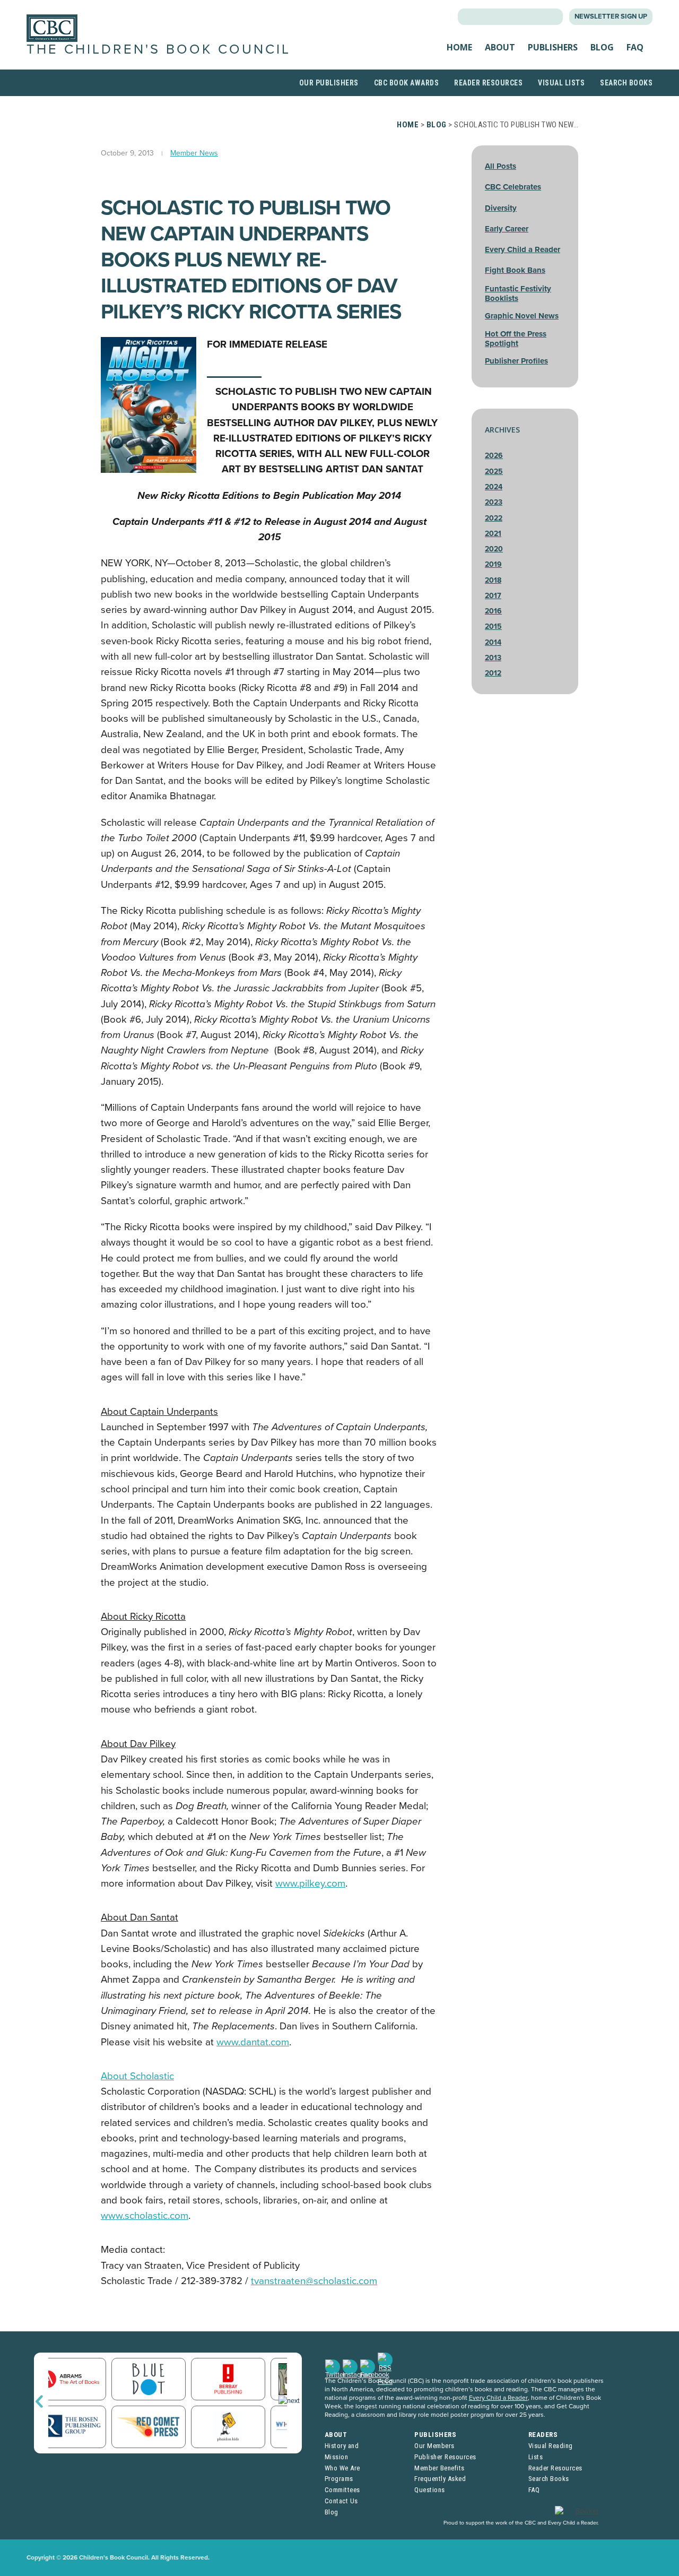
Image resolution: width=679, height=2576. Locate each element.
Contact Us (341, 2501)
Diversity (501, 208)
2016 (493, 611)
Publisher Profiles (516, 361)
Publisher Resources (445, 2457)
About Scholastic (137, 2076)
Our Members (434, 2446)
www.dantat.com (253, 2042)
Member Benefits (439, 2468)
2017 (493, 596)
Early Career (507, 229)
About (500, 47)
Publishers (553, 47)
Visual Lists (561, 83)
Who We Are (342, 2468)
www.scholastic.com (145, 2216)
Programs (339, 2479)
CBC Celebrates (513, 187)
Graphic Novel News (522, 316)
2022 (494, 518)
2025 (494, 472)
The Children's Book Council (159, 49)
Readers (543, 2435)
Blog (602, 47)
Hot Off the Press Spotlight (516, 339)
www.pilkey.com (310, 1883)
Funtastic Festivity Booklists (518, 293)
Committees (342, 2490)
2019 (493, 564)
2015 (493, 626)
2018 (493, 580)
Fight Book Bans (515, 270)
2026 (494, 456)
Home (459, 47)
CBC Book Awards (407, 83)
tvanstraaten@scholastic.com (314, 2281)
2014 (493, 642)
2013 (493, 658)
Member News (194, 153)
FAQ (635, 47)
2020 (494, 549)
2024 (494, 487)
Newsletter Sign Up (611, 16)
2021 (493, 534)
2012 (493, 673)
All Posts (500, 166)
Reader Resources (488, 83)
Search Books (626, 83)
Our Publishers (329, 83)
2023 (494, 502)
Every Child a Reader (523, 249)
